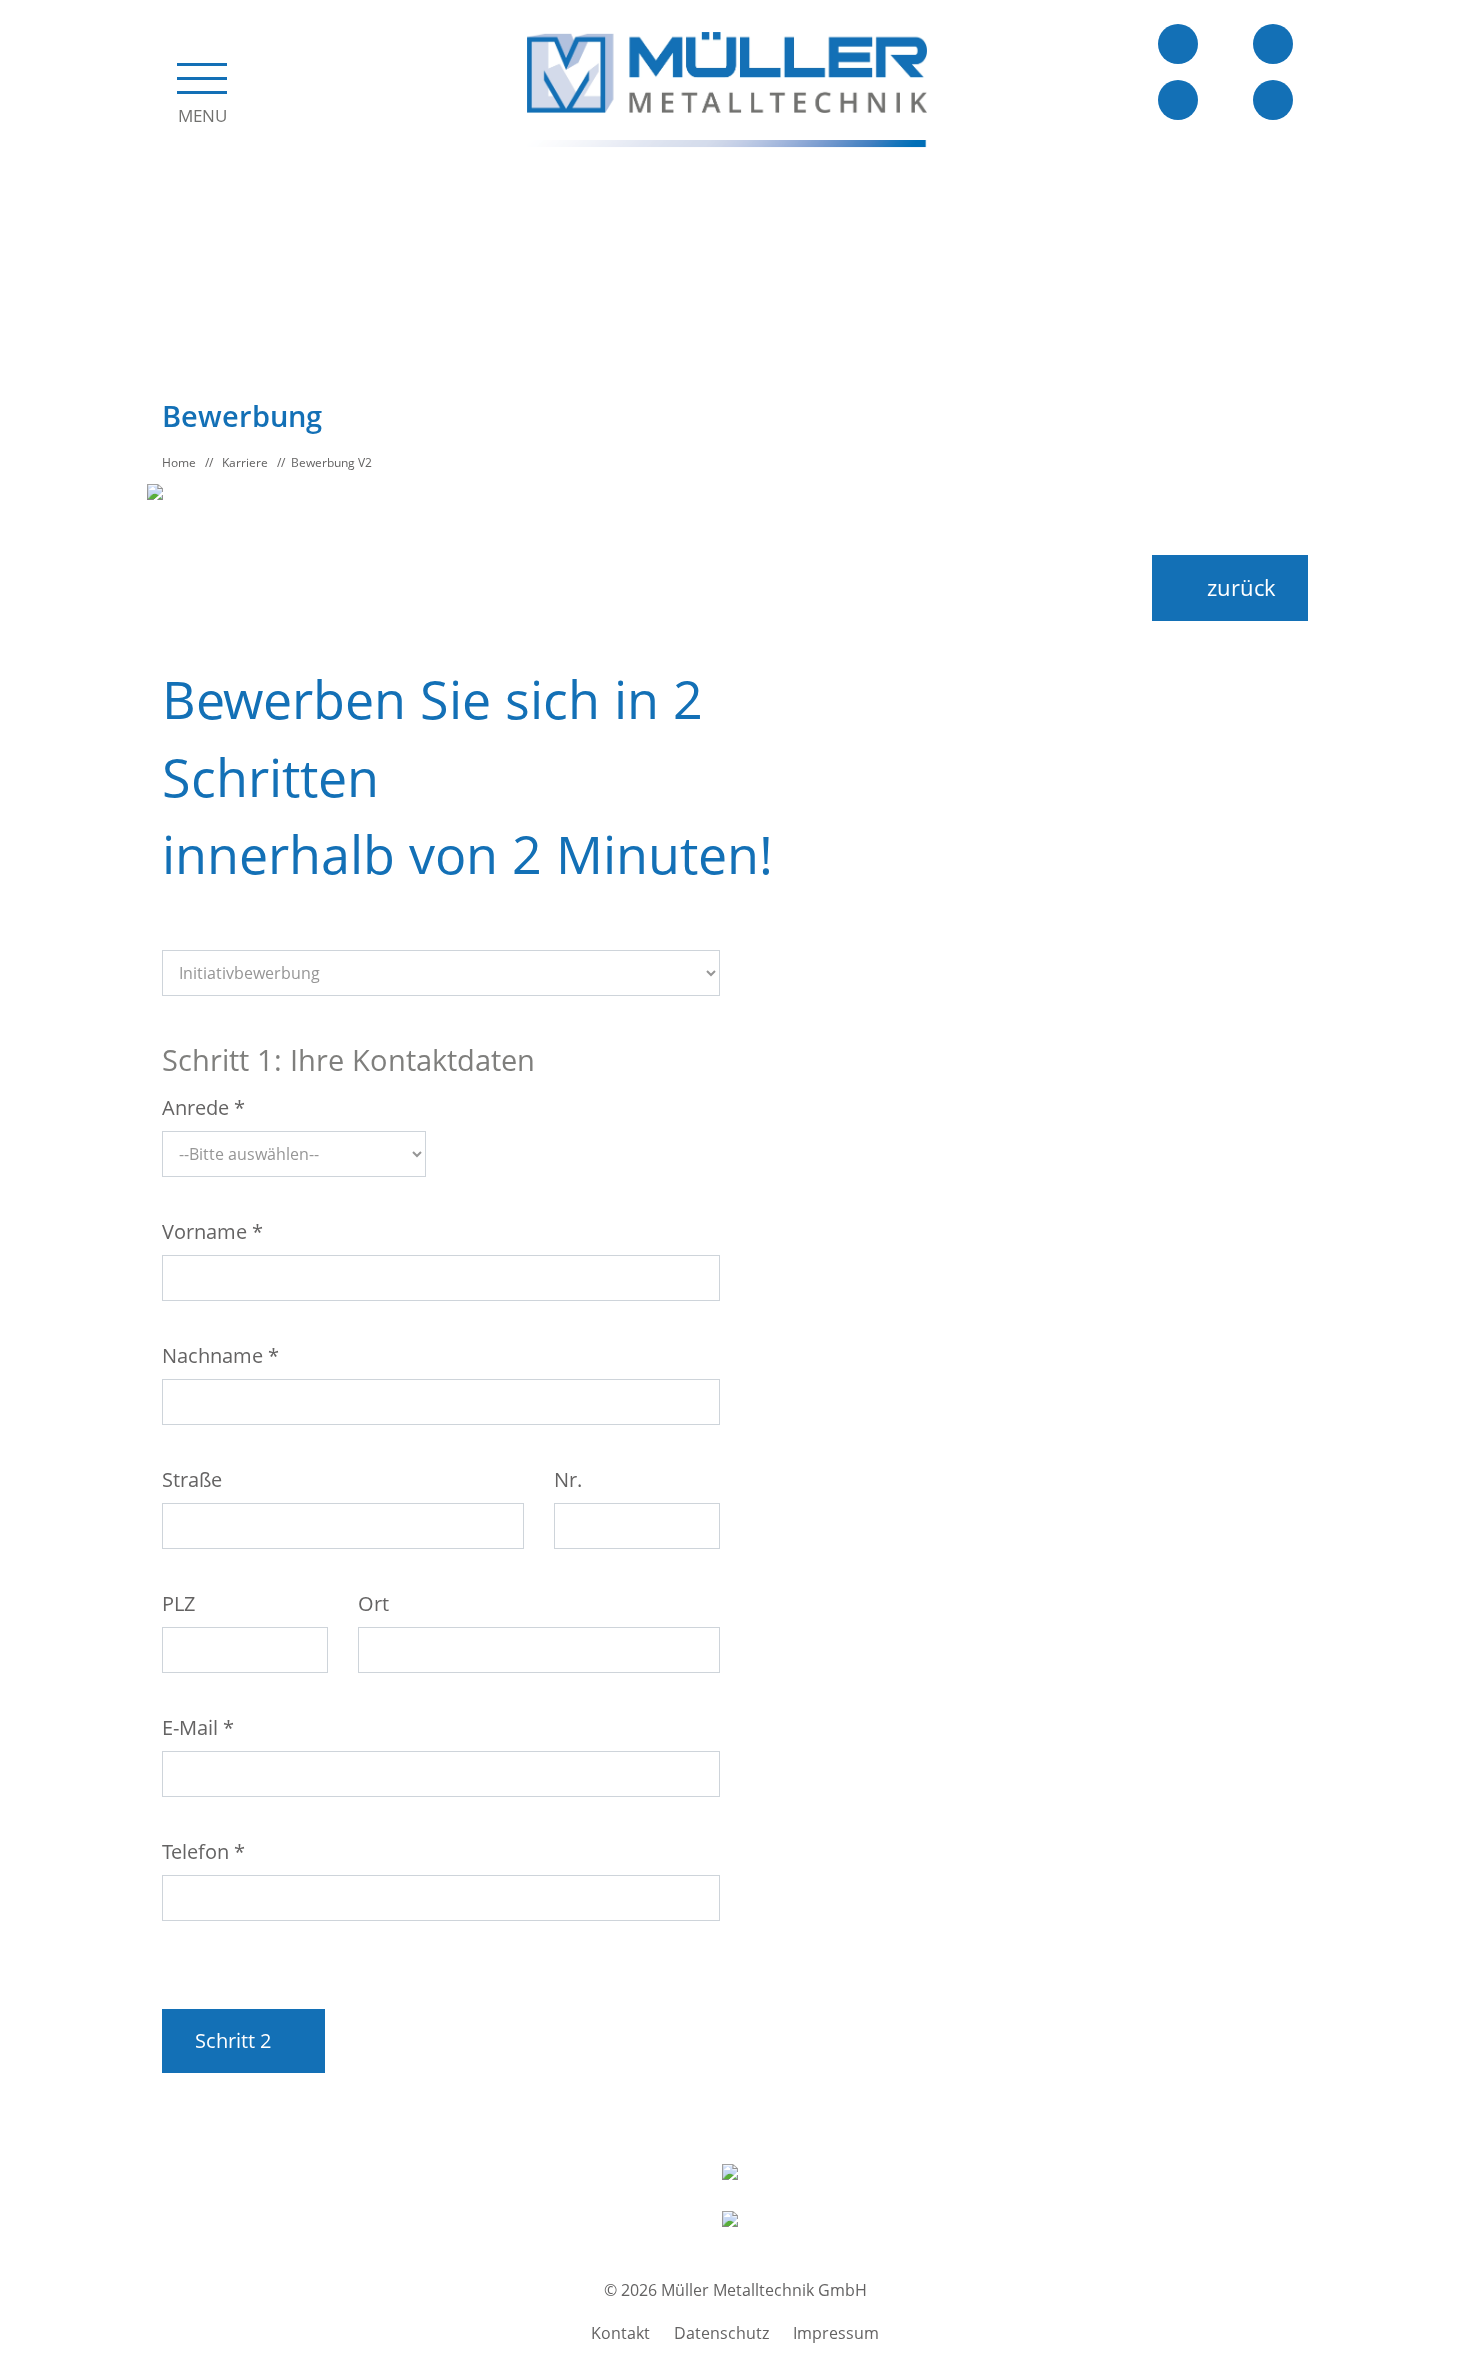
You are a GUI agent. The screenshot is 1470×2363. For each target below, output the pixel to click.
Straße (192, 1479)
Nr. (568, 1479)
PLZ (178, 1603)
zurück (1238, 587)
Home (179, 462)
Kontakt (620, 2333)
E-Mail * (198, 1727)
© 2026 (735, 2290)
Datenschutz (721, 2333)
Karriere (245, 462)
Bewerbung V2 (331, 462)
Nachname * (220, 1355)
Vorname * (212, 1231)
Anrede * (203, 1107)
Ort (373, 1603)
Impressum (836, 2333)
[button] (202, 88)
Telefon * (203, 1851)
